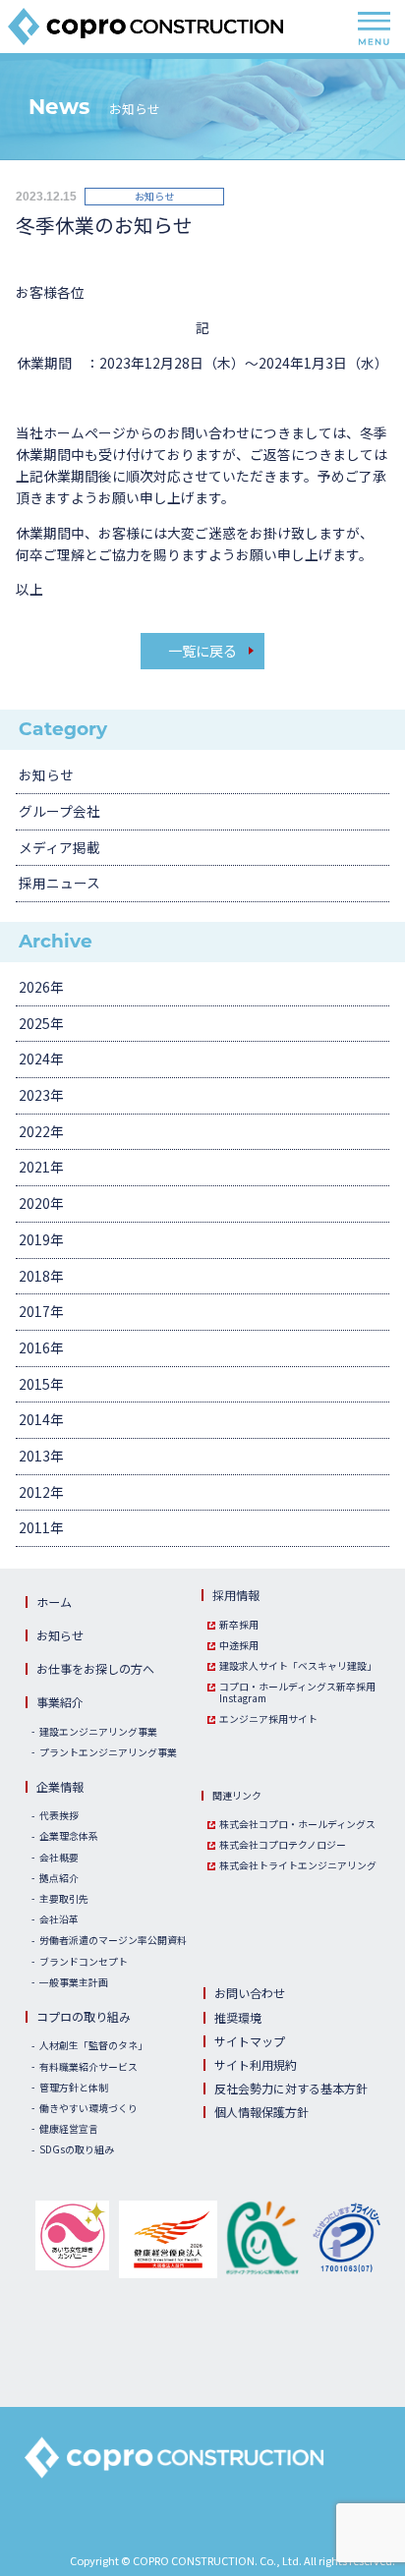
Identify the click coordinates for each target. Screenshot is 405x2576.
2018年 (41, 1276)
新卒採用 (239, 1626)
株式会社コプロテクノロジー (283, 1846)
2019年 (41, 1239)
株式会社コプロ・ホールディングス (297, 1825)
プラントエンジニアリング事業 (108, 1753)
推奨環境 (238, 2017)
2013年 (41, 1456)
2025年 (41, 1023)
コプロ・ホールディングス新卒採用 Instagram (297, 1693)
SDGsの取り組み (77, 2150)
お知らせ (46, 774)
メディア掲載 (59, 847)
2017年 (41, 1311)
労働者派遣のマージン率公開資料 (113, 1941)
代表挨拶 (59, 1816)
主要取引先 (64, 1900)
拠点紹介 (59, 1879)
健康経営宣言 (69, 2130)
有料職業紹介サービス (88, 2068)
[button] (216, 2317)
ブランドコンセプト (84, 1963)
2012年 (41, 1492)
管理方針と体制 (74, 2089)
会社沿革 (59, 1920)
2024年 (41, 1059)
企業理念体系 (69, 1837)
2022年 (41, 1131)
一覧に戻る (202, 650)
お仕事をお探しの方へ (95, 1668)
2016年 (41, 1347)
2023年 (41, 1095)
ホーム (54, 1602)
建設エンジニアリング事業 (98, 1733)
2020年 (41, 1203)
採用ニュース (59, 883)
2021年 (41, 1167)
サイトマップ (250, 2041)
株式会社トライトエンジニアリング (298, 1866)
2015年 (41, 1384)
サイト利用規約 (256, 2064)
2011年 (41, 1527)
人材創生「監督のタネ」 (93, 2046)
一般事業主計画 (74, 1983)
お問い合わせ (250, 1993)
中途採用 (239, 1646)
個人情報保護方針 (261, 2112)
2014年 (41, 1419)
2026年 (41, 987)
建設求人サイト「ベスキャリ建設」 (298, 1667)
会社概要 (59, 1859)
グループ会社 (59, 811)
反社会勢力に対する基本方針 (291, 2088)
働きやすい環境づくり (88, 2109)
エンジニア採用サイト (268, 1720)
